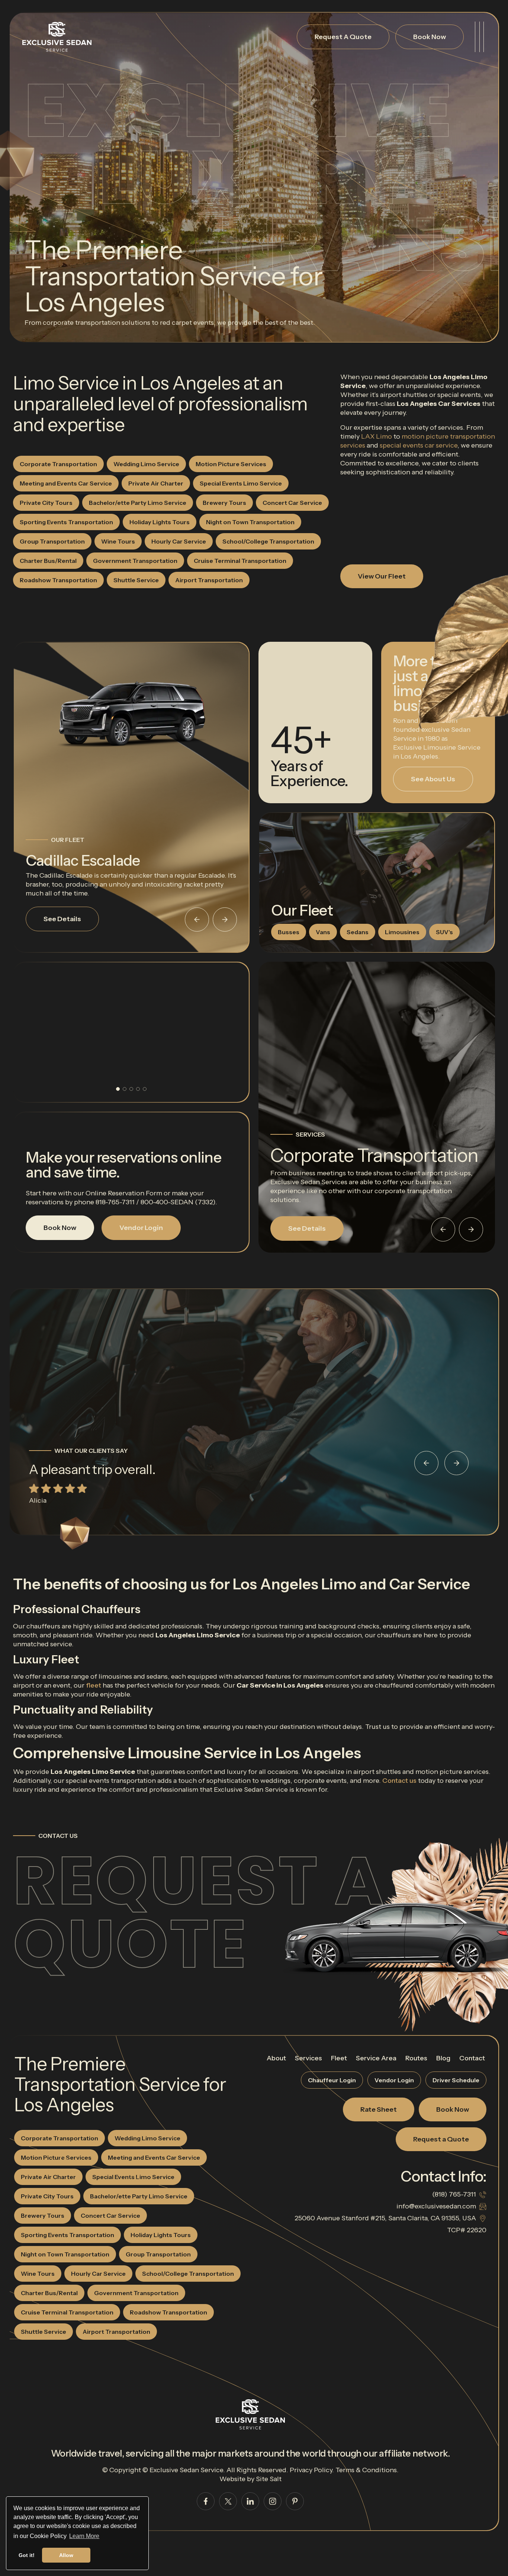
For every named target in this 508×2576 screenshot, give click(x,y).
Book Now (430, 37)
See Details (62, 919)
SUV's (444, 932)
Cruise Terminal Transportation (240, 561)
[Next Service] (471, 1229)
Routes (416, 2058)
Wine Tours (118, 541)
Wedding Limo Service (146, 464)
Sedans (358, 932)
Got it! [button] (27, 2555)
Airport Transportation (209, 580)
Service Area (376, 2058)
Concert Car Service (292, 503)
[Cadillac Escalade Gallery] (131, 1032)
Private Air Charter (156, 483)
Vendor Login (141, 1228)
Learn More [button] (84, 2536)
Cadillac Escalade (83, 860)
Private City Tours (46, 503)
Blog (443, 2058)
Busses (289, 932)
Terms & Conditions (366, 2470)
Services (308, 2058)
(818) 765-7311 (454, 2194)
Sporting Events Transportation (66, 522)
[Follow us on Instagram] (273, 2501)
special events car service (419, 445)
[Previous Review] (426, 1463)
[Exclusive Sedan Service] (57, 37)
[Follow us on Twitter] (228, 2501)
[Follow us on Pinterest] (295, 2501)
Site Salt (269, 2479)
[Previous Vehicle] (197, 919)
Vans (323, 932)
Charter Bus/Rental (48, 561)
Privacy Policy (311, 2470)
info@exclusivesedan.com (436, 2206)
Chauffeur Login (332, 2080)
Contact (472, 2058)
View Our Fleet (382, 576)
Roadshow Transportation (58, 580)
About (276, 2058)
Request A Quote (343, 37)
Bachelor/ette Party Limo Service (138, 503)
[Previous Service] (443, 1229)
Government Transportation (135, 561)
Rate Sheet (379, 2109)
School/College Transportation (268, 541)
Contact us (399, 1781)
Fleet (339, 2058)
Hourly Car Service (179, 541)
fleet (94, 1685)
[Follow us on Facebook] (206, 2501)
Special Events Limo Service (241, 483)
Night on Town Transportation (250, 522)
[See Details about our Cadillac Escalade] (131, 714)
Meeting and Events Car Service (66, 483)
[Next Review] (456, 1463)
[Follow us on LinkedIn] (250, 2501)
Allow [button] (66, 2555)
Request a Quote (199, 1912)
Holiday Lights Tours (160, 522)
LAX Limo (377, 436)
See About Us (433, 779)
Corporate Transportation (58, 464)
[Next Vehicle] (225, 919)
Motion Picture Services (231, 464)
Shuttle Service (136, 580)
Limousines (402, 932)
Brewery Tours (224, 503)
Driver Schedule (456, 2080)
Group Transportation (52, 541)
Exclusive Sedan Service (186, 2470)
